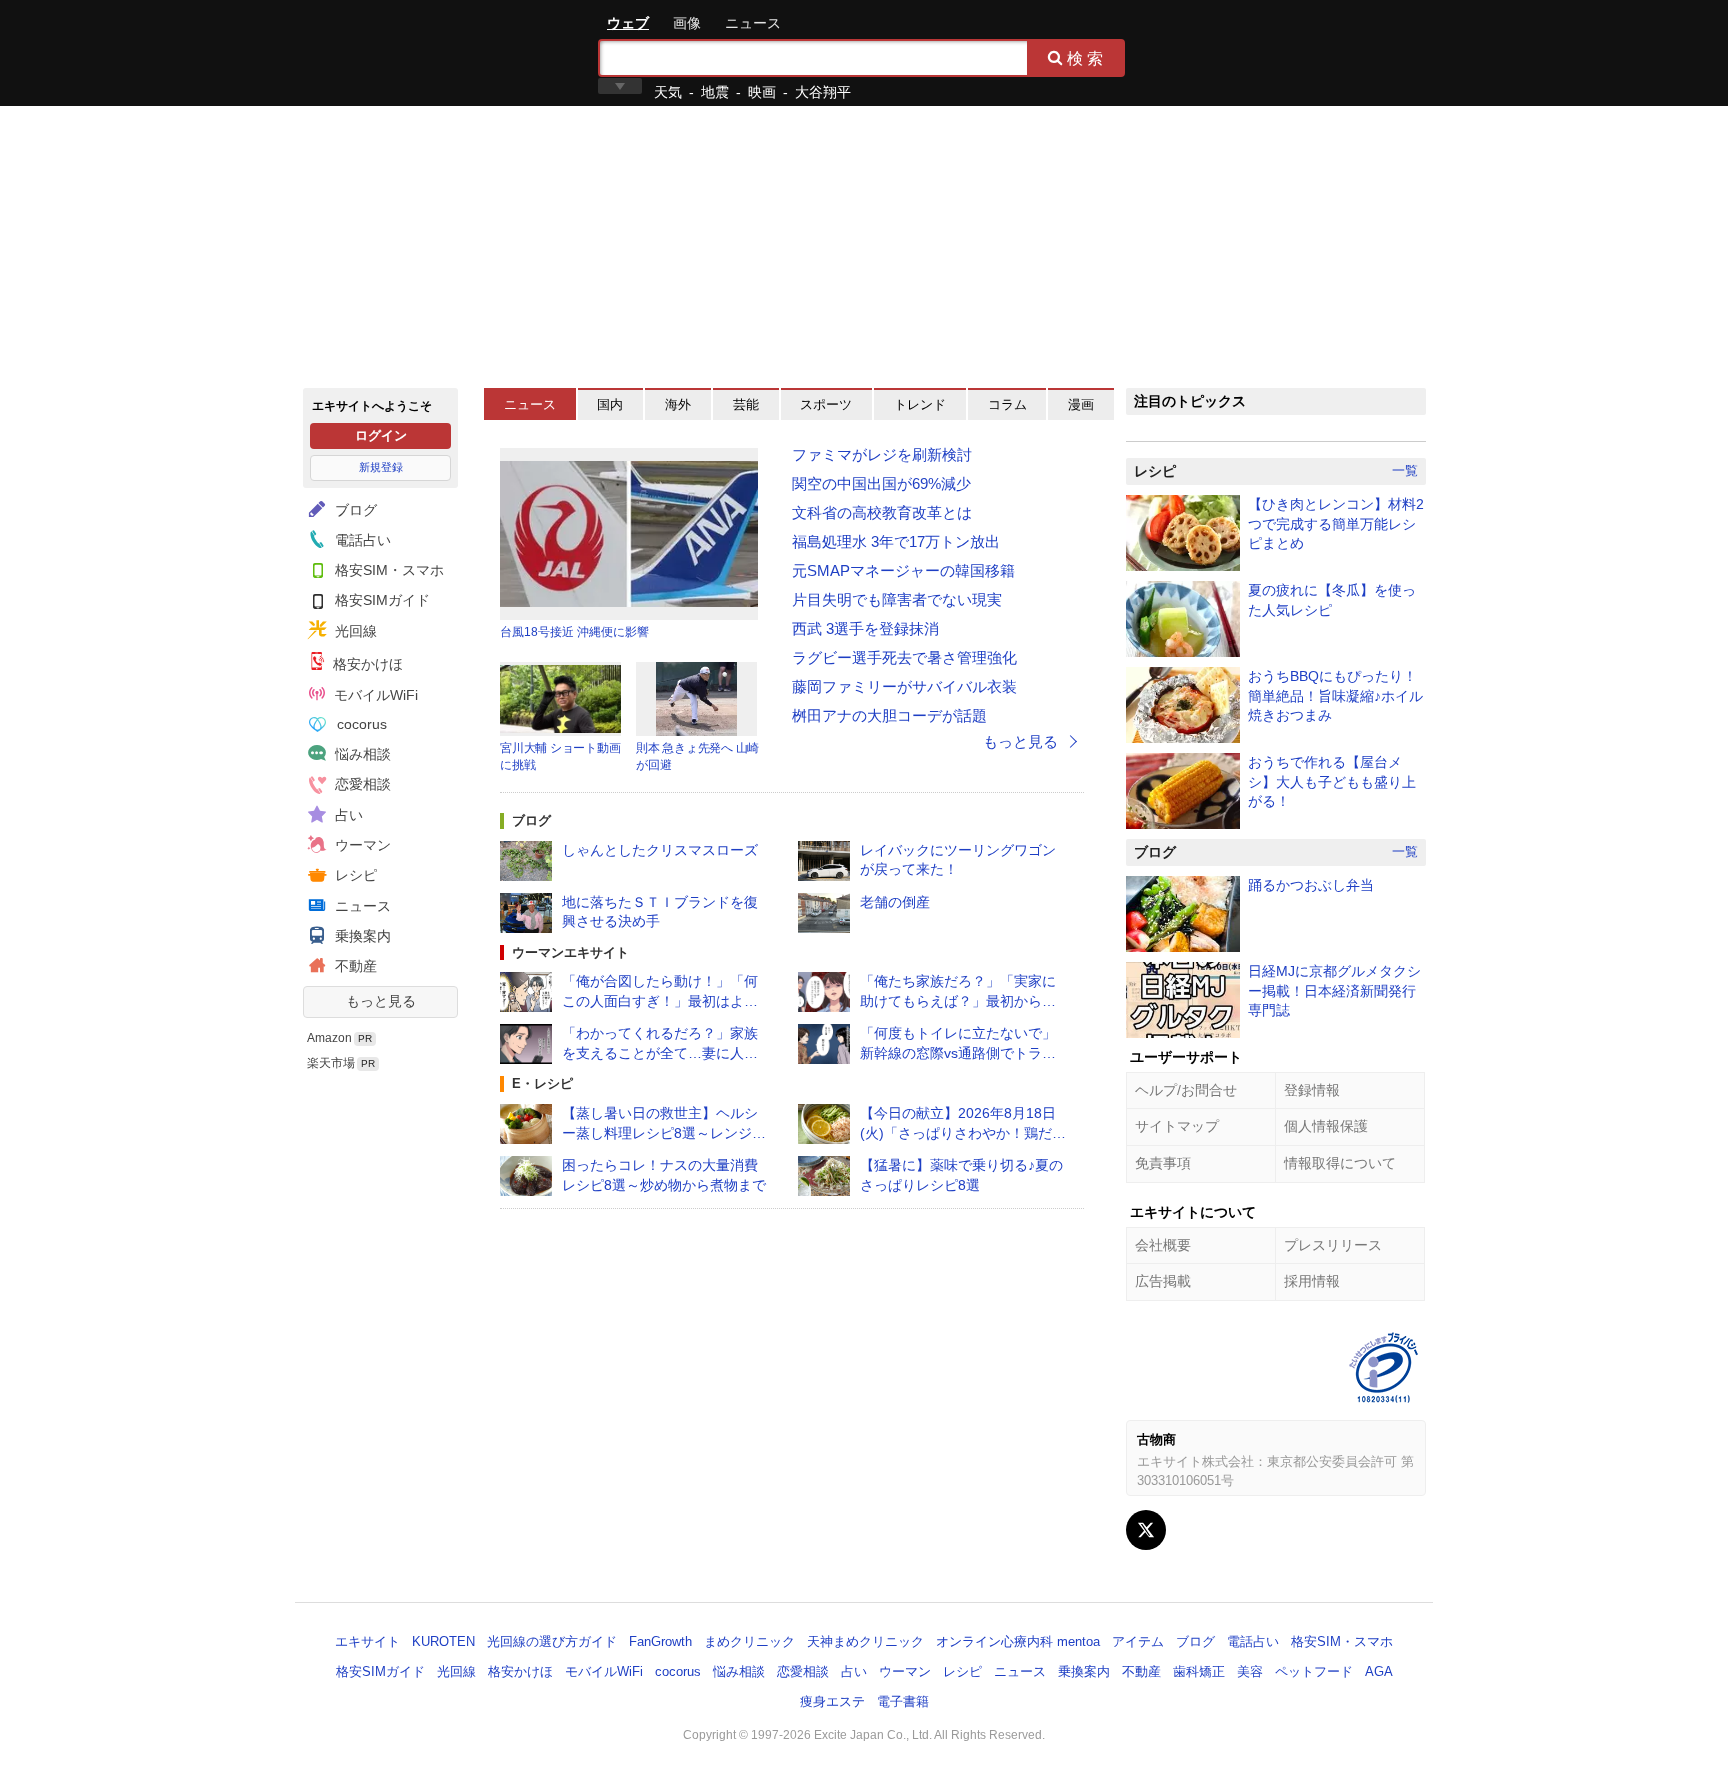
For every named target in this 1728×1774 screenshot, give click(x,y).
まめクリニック (749, 1641)
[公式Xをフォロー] (1146, 1530)
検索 (1087, 58)
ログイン (381, 435)
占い (347, 815)
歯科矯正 (1199, 1671)
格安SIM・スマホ (387, 570)
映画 (762, 92)
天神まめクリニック (865, 1641)
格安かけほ (366, 664)
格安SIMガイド (380, 600)
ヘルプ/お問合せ (1186, 1090)
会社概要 (1163, 1245)
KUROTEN (443, 1641)
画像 (687, 23)
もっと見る (381, 1001)
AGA (1379, 1671)
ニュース (753, 23)
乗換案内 (361, 936)
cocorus (360, 724)
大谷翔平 (823, 92)
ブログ (354, 510)
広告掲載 (1163, 1281)
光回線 (354, 631)
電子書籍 (903, 1701)
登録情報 (1312, 1090)
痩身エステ (832, 1701)
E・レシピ (542, 1083)
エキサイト (375, 52)
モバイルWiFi (374, 695)
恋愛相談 (361, 784)
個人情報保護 (1326, 1126)
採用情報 (1312, 1281)
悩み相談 (361, 754)
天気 (668, 92)
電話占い (361, 540)
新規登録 (381, 467)
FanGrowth (660, 1641)
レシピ (354, 875)
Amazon (329, 1038)
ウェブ (628, 23)
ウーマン (361, 845)
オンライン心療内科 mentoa (1018, 1641)
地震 (715, 92)
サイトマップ (1177, 1126)
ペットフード (1314, 1671)
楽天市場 (331, 1063)
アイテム (1138, 1641)
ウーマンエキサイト (570, 952)
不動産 (354, 966)
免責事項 (1163, 1163)
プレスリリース (1333, 1245)
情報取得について (1340, 1163)
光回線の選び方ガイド (552, 1641)
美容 (1250, 1671)
